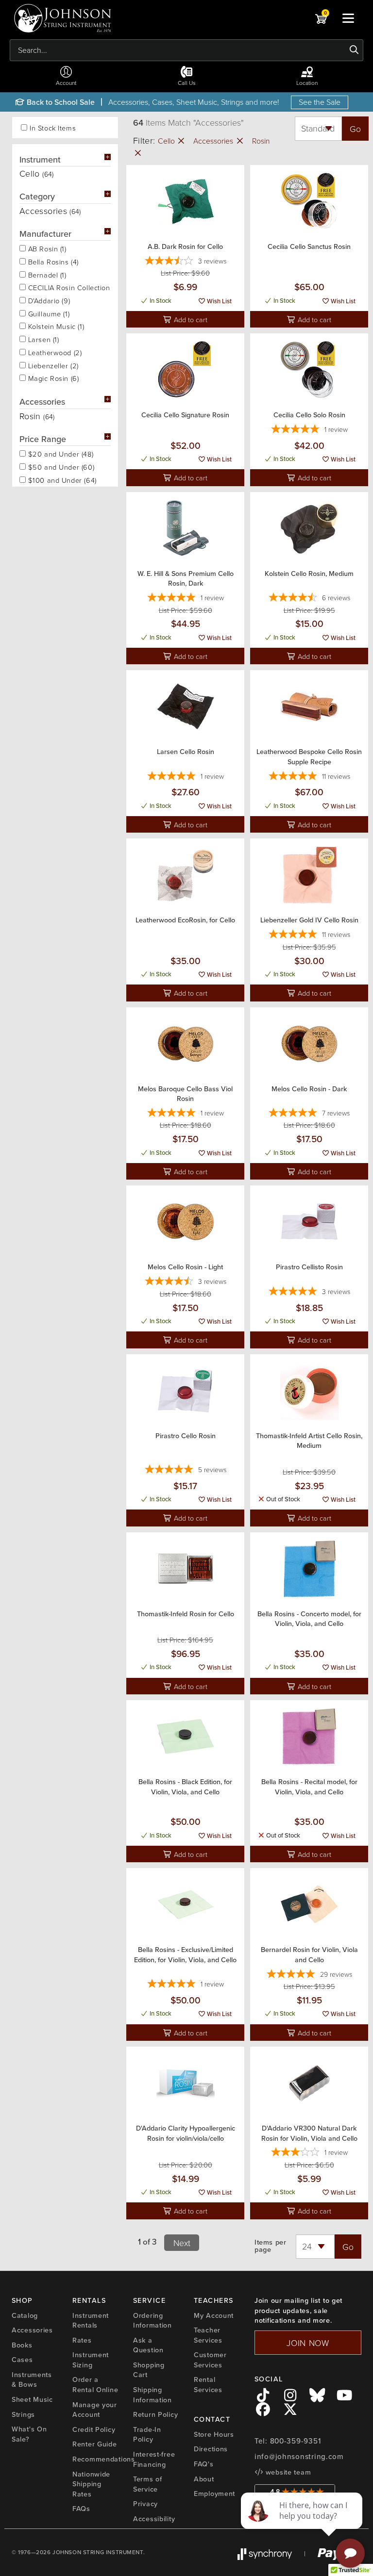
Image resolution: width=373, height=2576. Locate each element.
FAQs (81, 2509)
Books (22, 2345)
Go (355, 129)
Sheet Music (32, 2399)
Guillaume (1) (48, 313)
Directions (211, 2449)
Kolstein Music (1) (55, 326)
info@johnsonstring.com (299, 2457)
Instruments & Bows (32, 2380)
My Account (214, 2315)
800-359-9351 (296, 2441)
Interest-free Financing (154, 2459)
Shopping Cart (149, 2370)
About (204, 2479)
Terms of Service (148, 2484)
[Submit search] (354, 50)
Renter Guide (95, 2444)
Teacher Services (208, 2335)
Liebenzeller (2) (52, 365)
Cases (22, 2360)
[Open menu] (348, 18)
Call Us (187, 83)
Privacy (145, 2504)
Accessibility (154, 2519)
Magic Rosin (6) (52, 377)
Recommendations (104, 2459)
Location (307, 83)
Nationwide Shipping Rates (91, 2484)
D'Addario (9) (48, 300)
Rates (82, 2340)
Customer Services (210, 2360)
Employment (214, 2494)
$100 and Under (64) (61, 479)
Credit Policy (94, 2429)
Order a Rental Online (95, 2385)
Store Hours (214, 2434)
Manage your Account (95, 2410)
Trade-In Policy (147, 2435)
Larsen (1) (42, 339)
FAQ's (204, 2464)
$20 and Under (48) (59, 453)
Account (66, 83)
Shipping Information (153, 2395)
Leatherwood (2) (54, 352)
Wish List (219, 301)
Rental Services (208, 2385)
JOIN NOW (308, 2343)
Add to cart (190, 319)
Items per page (270, 2246)
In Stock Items (53, 128)
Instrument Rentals (91, 2321)
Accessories (214, 141)
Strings (23, 2414)
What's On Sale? (29, 2434)
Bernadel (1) (46, 274)
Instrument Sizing (91, 2360)
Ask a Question (148, 2345)
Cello (167, 141)
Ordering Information (153, 2321)
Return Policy (155, 2414)
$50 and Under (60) (60, 466)
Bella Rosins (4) (52, 261)
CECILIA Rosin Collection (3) (68, 287)
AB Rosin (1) (46, 248)
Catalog (25, 2315)
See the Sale (320, 102)
